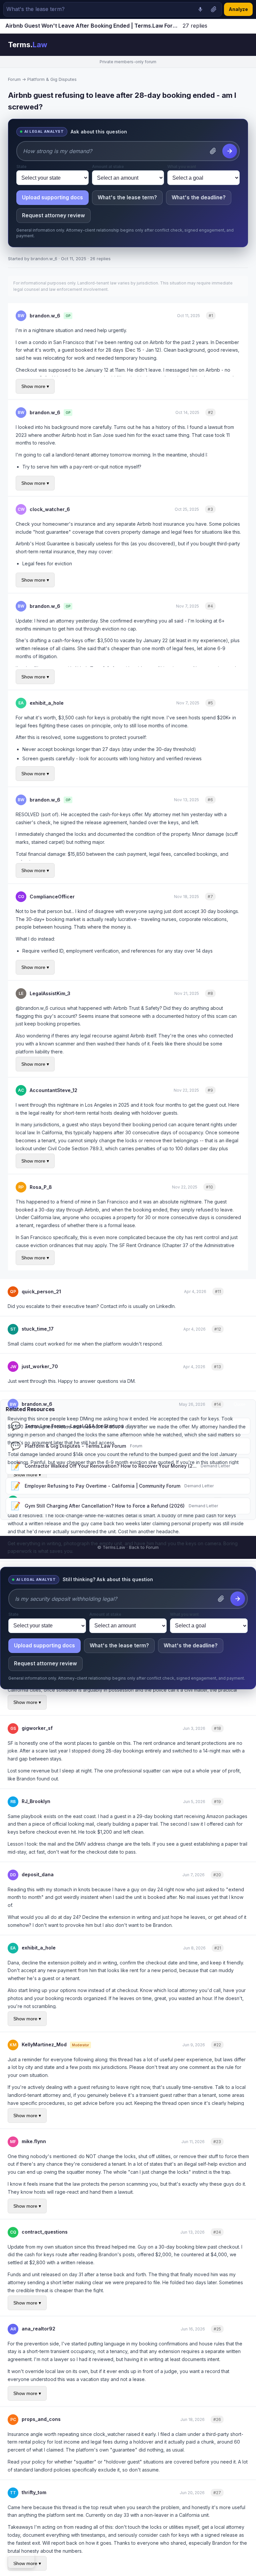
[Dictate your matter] (200, 9)
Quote (231, 316)
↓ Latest (21, 2561)
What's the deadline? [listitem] (199, 197)
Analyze (238, 9)
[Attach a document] (214, 9)
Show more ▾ (35, 386)
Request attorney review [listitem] (53, 215)
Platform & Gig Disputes (52, 79)
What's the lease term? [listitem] (127, 197)
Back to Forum (144, 1547)
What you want (182, 167)
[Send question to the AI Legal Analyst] (230, 151)
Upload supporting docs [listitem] (52, 197)
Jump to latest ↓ (231, 26)
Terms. (28, 45)
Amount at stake (108, 167)
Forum (14, 79)
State (21, 167)
